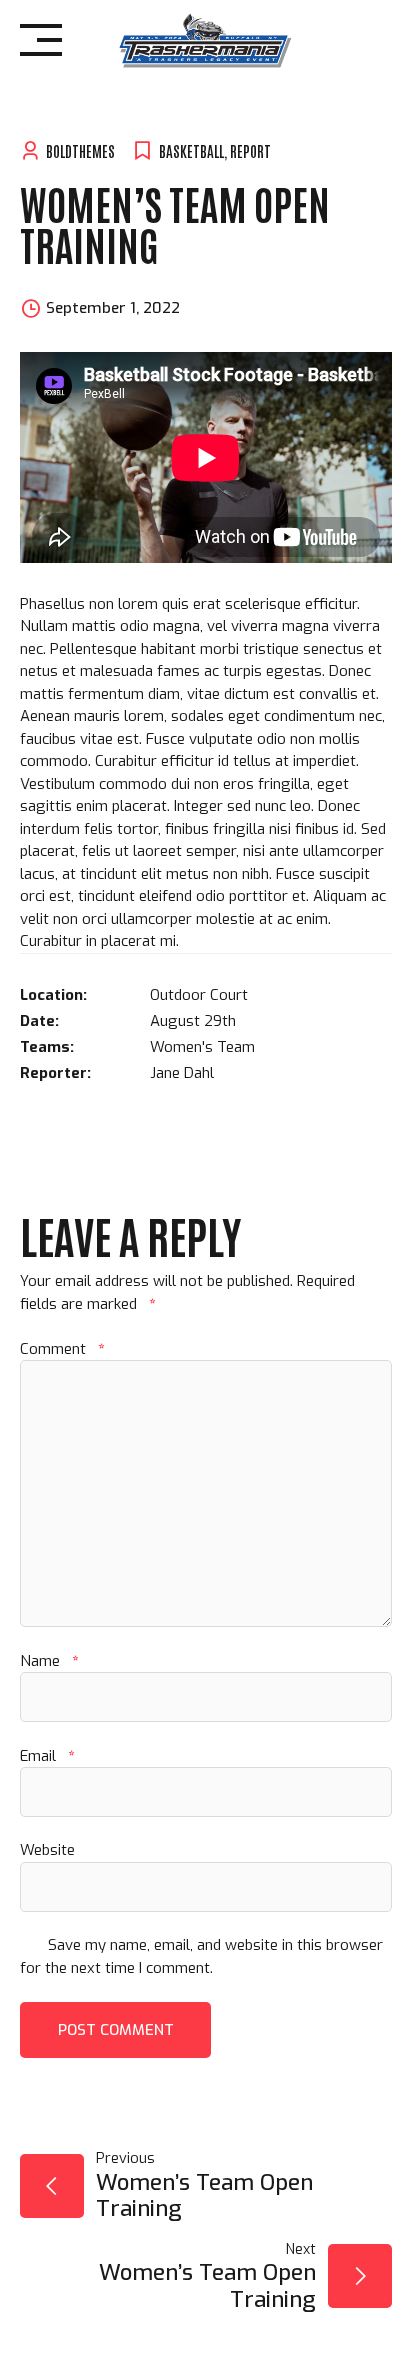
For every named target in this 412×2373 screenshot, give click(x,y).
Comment (62, 1349)
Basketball (191, 150)
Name (49, 1661)
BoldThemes (80, 150)
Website (47, 1850)
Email (47, 1756)
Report (250, 150)
